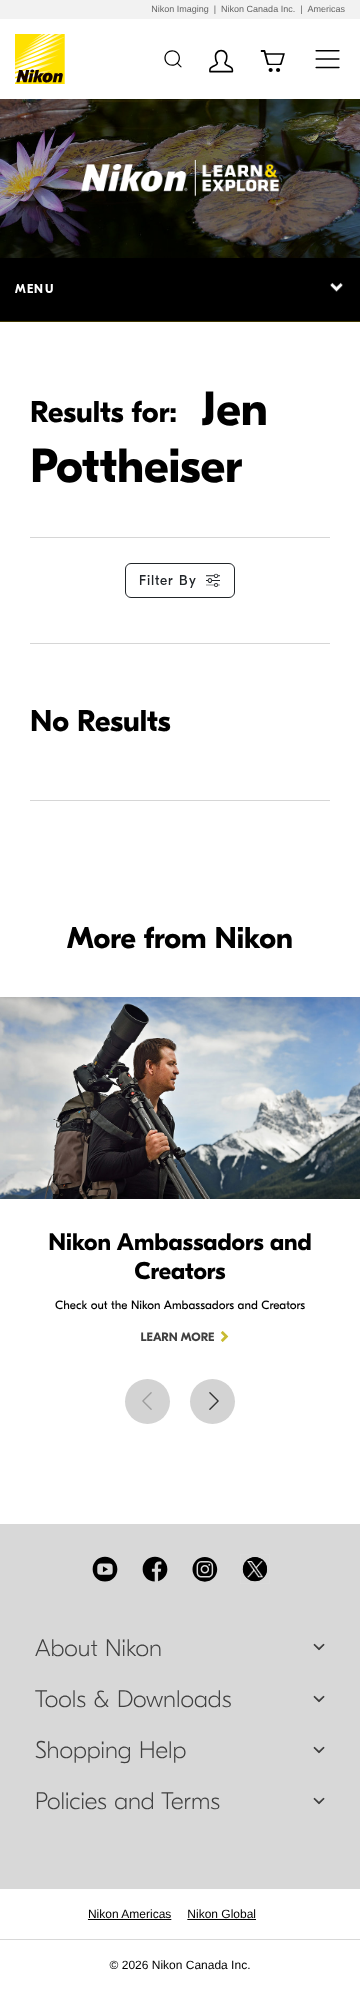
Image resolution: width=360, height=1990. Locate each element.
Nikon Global (221, 1914)
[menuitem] (129, 1914)
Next (212, 1401)
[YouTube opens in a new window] (105, 1569)
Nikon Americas (129, 1914)
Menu (34, 289)
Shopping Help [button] (110, 1751)
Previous (147, 1401)
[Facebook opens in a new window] (155, 1569)
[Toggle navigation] (327, 58)
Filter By (168, 580)
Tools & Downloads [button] (133, 1700)
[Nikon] (43, 59)
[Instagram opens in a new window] (205, 1569)
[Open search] (172, 58)
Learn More (178, 1338)
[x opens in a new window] (255, 1569)
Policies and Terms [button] (127, 1802)
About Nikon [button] (98, 1649)
